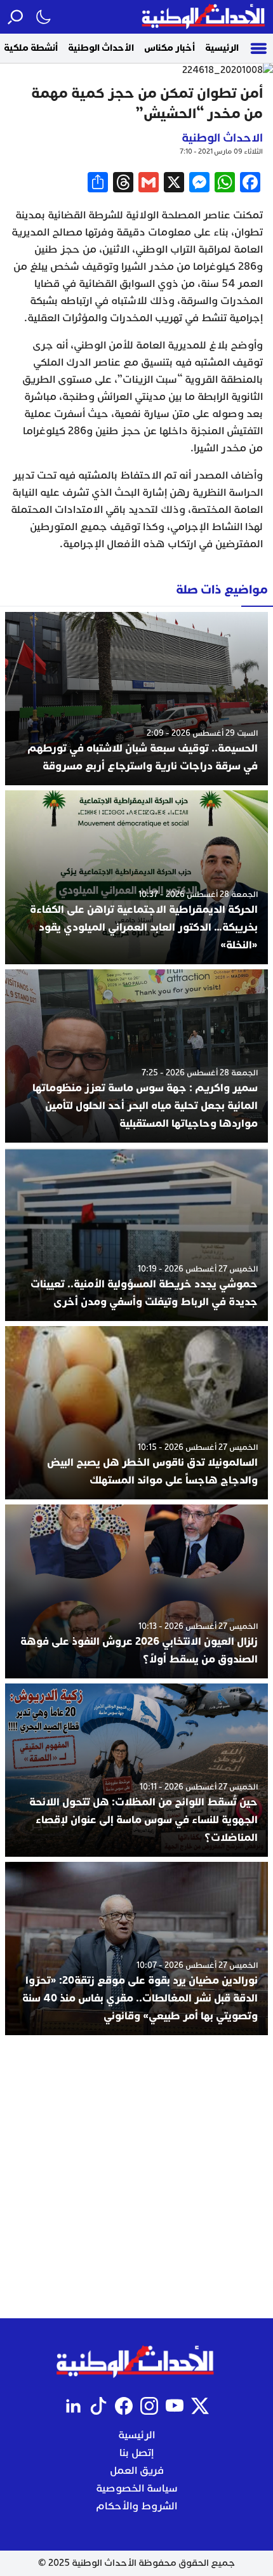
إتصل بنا (136, 2453)
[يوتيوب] (175, 2406)
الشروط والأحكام (136, 2506)
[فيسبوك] (124, 2406)
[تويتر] (200, 2406)
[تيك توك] (98, 2406)
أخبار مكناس (170, 48)
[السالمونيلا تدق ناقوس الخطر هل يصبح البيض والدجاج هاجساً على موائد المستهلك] (136, 1413)
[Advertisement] (136, 2177)
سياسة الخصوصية (137, 2488)
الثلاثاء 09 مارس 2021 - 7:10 (221, 151)
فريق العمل (137, 2471)
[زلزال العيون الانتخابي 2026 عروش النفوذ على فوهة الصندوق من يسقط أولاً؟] (136, 1591)
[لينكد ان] (73, 2406)
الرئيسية (222, 48)
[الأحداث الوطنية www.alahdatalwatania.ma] (205, 17)
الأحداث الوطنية (101, 48)
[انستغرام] (149, 2406)
